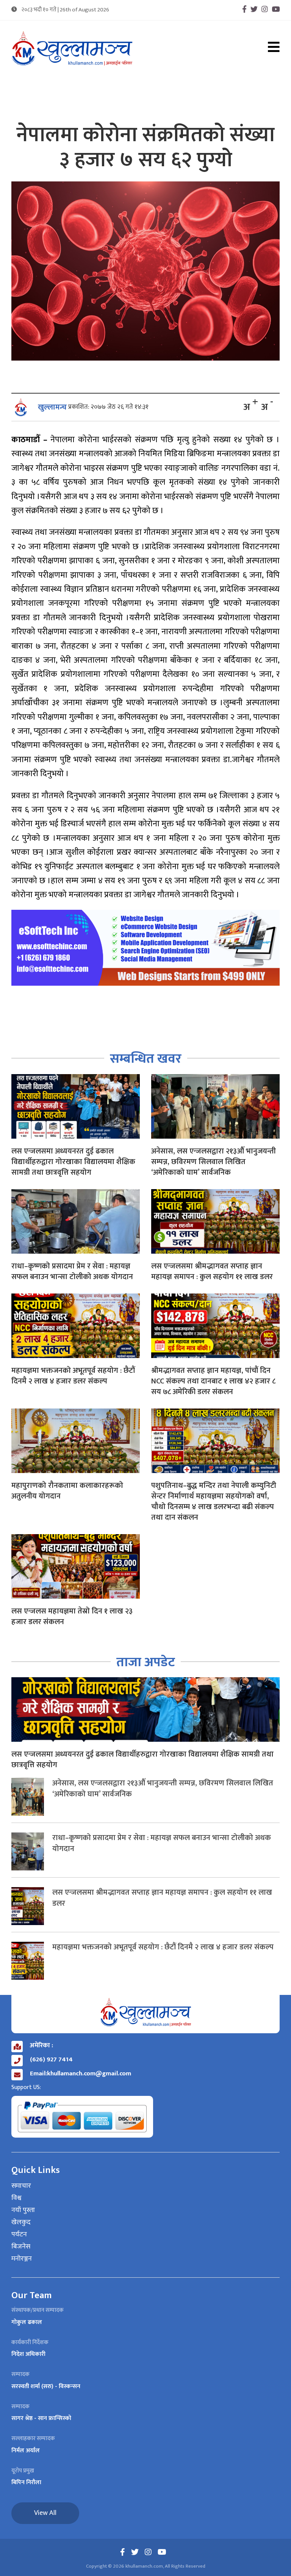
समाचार (21, 2186)
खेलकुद (21, 2223)
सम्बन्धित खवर (146, 1059)
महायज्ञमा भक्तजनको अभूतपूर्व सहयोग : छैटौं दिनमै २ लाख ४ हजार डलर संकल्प (73, 1376)
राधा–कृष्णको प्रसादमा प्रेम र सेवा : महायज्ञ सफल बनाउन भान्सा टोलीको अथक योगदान (72, 1271)
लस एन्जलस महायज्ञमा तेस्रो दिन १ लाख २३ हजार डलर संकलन (72, 1616)
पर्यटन (19, 2235)
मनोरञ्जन (22, 2259)
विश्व (16, 2198)
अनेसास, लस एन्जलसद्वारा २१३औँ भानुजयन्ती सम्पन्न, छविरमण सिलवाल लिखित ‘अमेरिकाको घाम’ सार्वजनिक (214, 1162)
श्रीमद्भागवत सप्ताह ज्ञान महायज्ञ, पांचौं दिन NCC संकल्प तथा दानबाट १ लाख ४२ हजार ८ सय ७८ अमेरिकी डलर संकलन (213, 1381)
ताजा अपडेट (146, 1662)
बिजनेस (21, 2247)
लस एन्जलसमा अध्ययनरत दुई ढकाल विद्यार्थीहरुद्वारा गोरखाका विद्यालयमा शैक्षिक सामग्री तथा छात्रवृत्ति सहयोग (73, 1162)
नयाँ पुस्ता (23, 2210)
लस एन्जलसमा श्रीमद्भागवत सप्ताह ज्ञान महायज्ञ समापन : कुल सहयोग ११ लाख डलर (212, 1271)
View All (45, 2513)
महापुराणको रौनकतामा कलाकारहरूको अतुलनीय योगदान (67, 1491)
